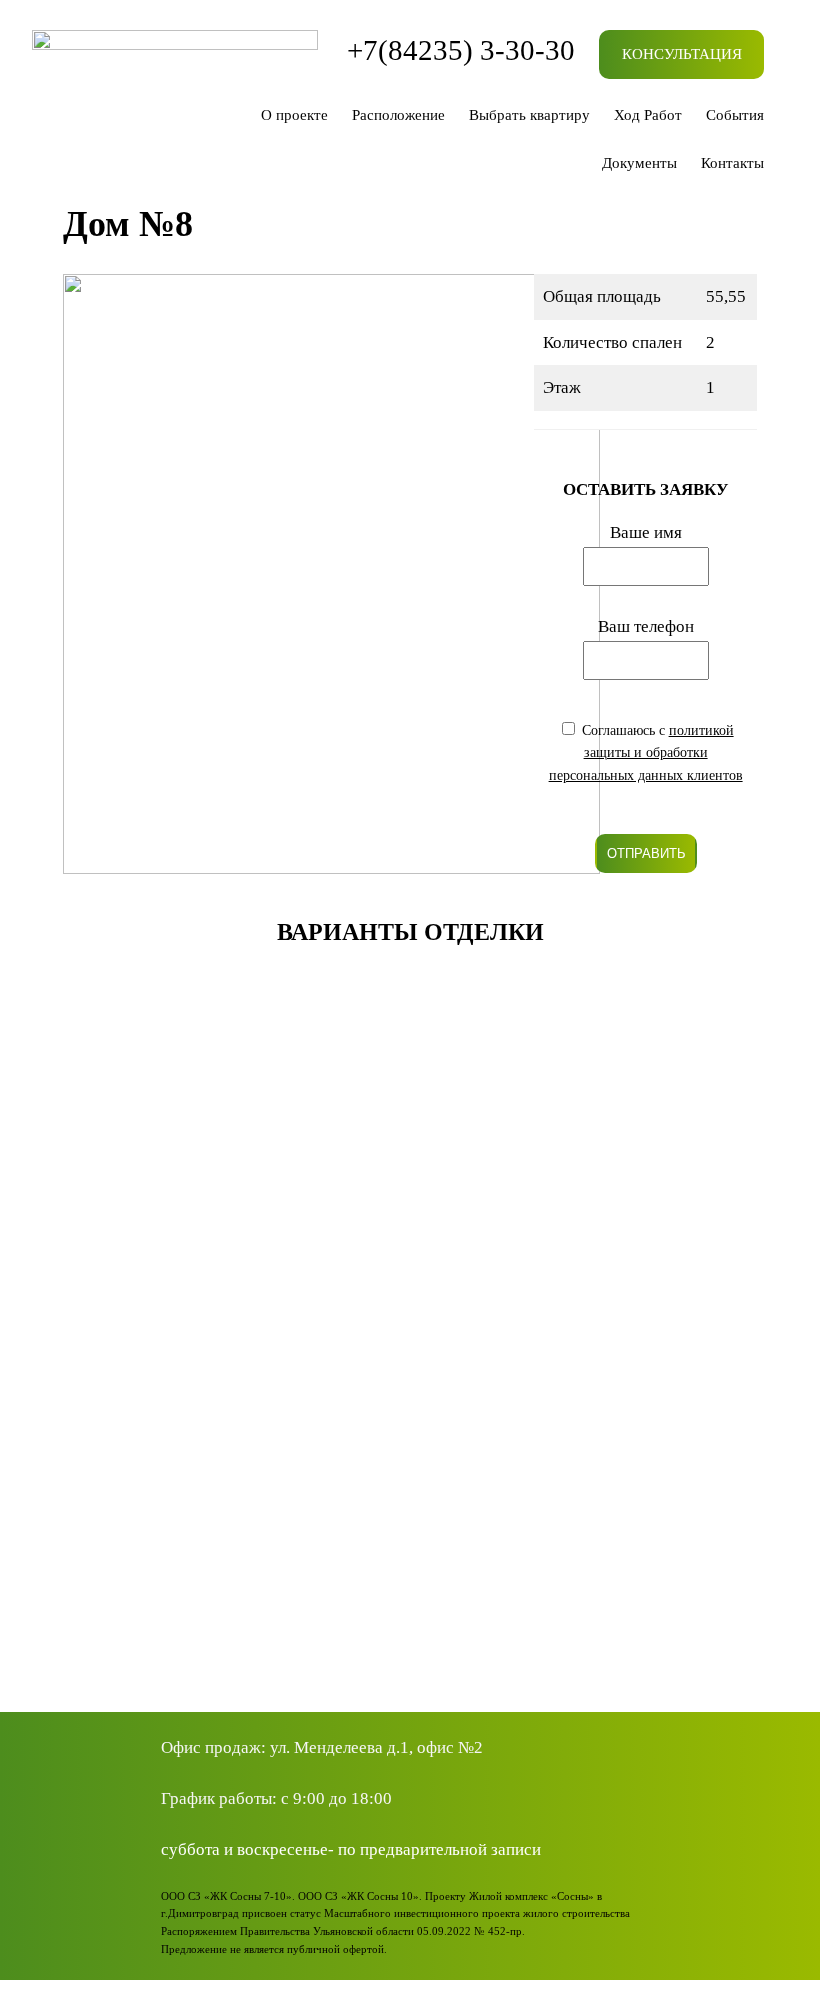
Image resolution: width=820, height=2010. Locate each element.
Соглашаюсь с (646, 753)
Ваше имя (646, 532)
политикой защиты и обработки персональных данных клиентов (646, 753)
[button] (410, 1613)
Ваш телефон (646, 626)
